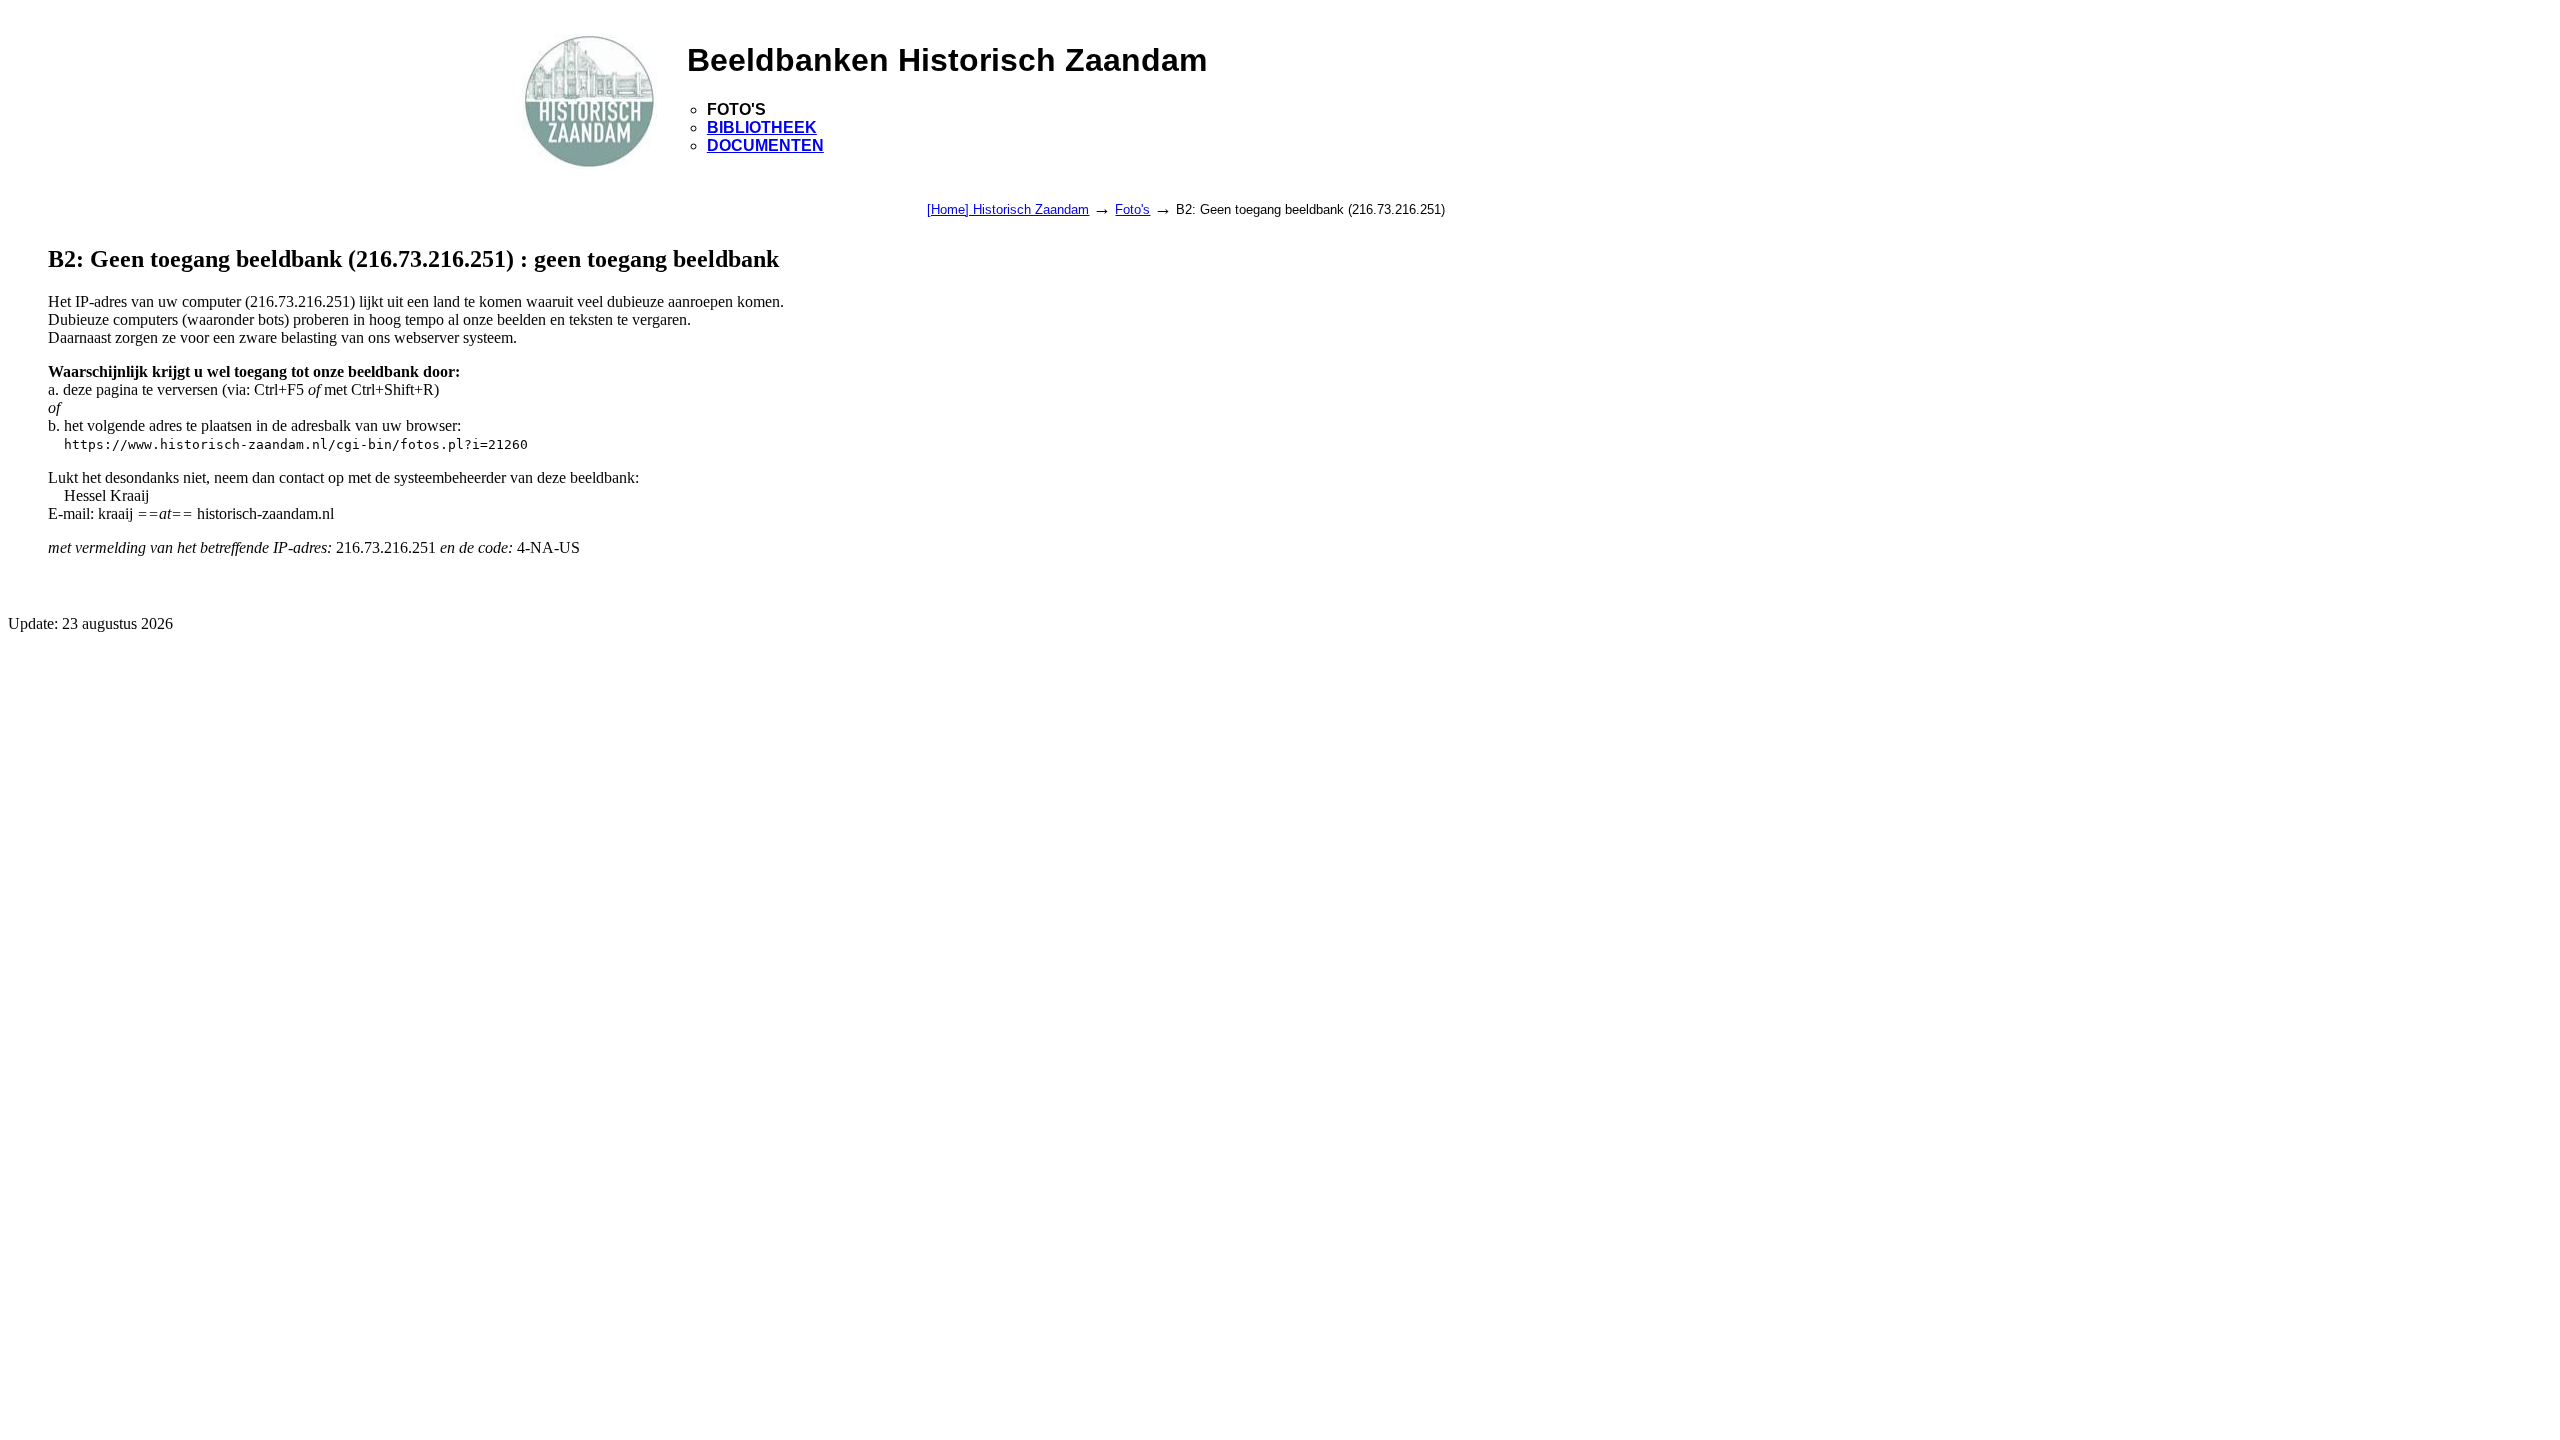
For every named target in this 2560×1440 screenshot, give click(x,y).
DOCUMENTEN (765, 145)
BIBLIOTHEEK (762, 127)
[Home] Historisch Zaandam (1008, 209)
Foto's (1132, 209)
